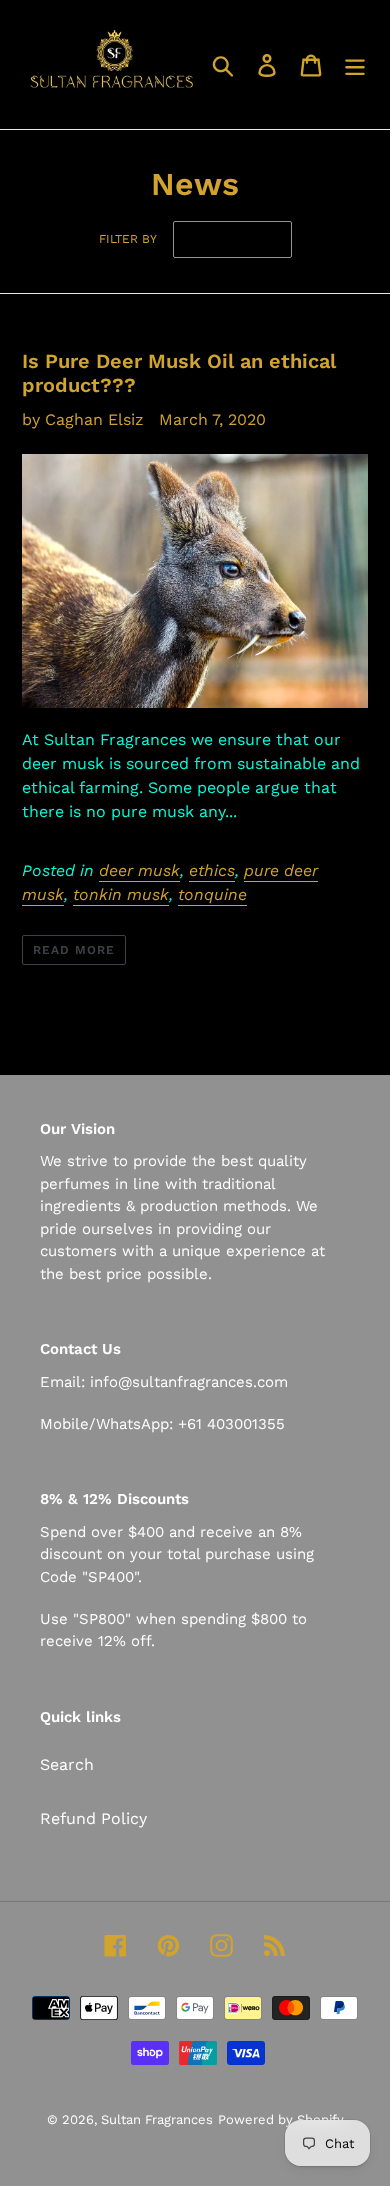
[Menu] (355, 64)
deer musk (139, 870)
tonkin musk (121, 894)
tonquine (212, 894)
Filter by (128, 239)
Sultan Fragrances (157, 2119)
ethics (212, 870)
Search (67, 1764)
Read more (74, 950)
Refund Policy (93, 1818)
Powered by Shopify (281, 2119)
